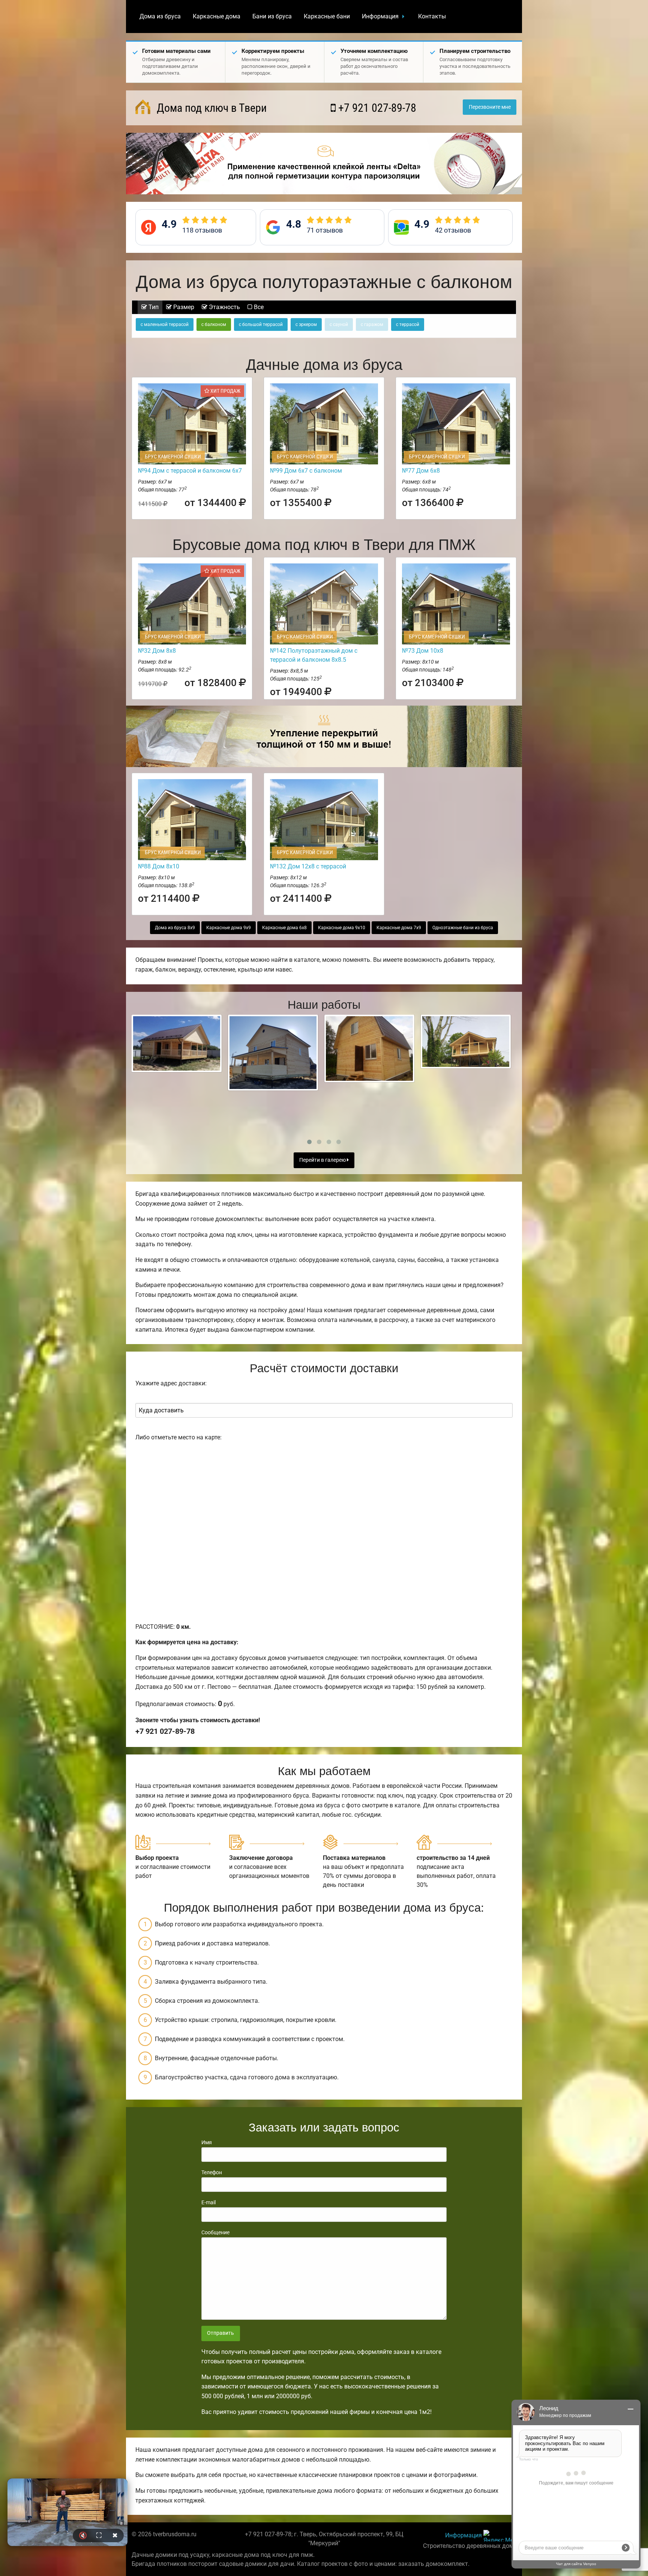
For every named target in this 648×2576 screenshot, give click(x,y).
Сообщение (215, 2232)
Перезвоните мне (490, 107)
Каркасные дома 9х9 (229, 928)
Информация (380, 16)
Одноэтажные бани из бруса (463, 928)
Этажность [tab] (224, 307)
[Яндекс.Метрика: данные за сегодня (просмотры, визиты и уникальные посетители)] (500, 2536)
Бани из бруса (272, 16)
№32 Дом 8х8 (157, 651)
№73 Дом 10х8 (423, 651)
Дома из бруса (160, 16)
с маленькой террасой (165, 324)
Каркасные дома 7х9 (399, 928)
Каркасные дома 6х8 (284, 928)
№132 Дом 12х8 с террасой (308, 866)
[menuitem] (160, 17)
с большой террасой (261, 324)
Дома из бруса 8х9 (175, 928)
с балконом (214, 324)
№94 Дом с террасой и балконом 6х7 (190, 471)
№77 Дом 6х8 (421, 471)
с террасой (408, 324)
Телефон (212, 2172)
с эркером (306, 324)
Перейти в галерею (323, 1160)
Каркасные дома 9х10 (342, 928)
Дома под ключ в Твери (210, 108)
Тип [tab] (153, 307)
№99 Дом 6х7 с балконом (306, 471)
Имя (207, 2142)
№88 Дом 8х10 (159, 866)
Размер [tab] (183, 307)
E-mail (208, 2202)
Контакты (432, 16)
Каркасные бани (327, 16)
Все (258, 307)
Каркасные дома (217, 16)
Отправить (220, 2333)
